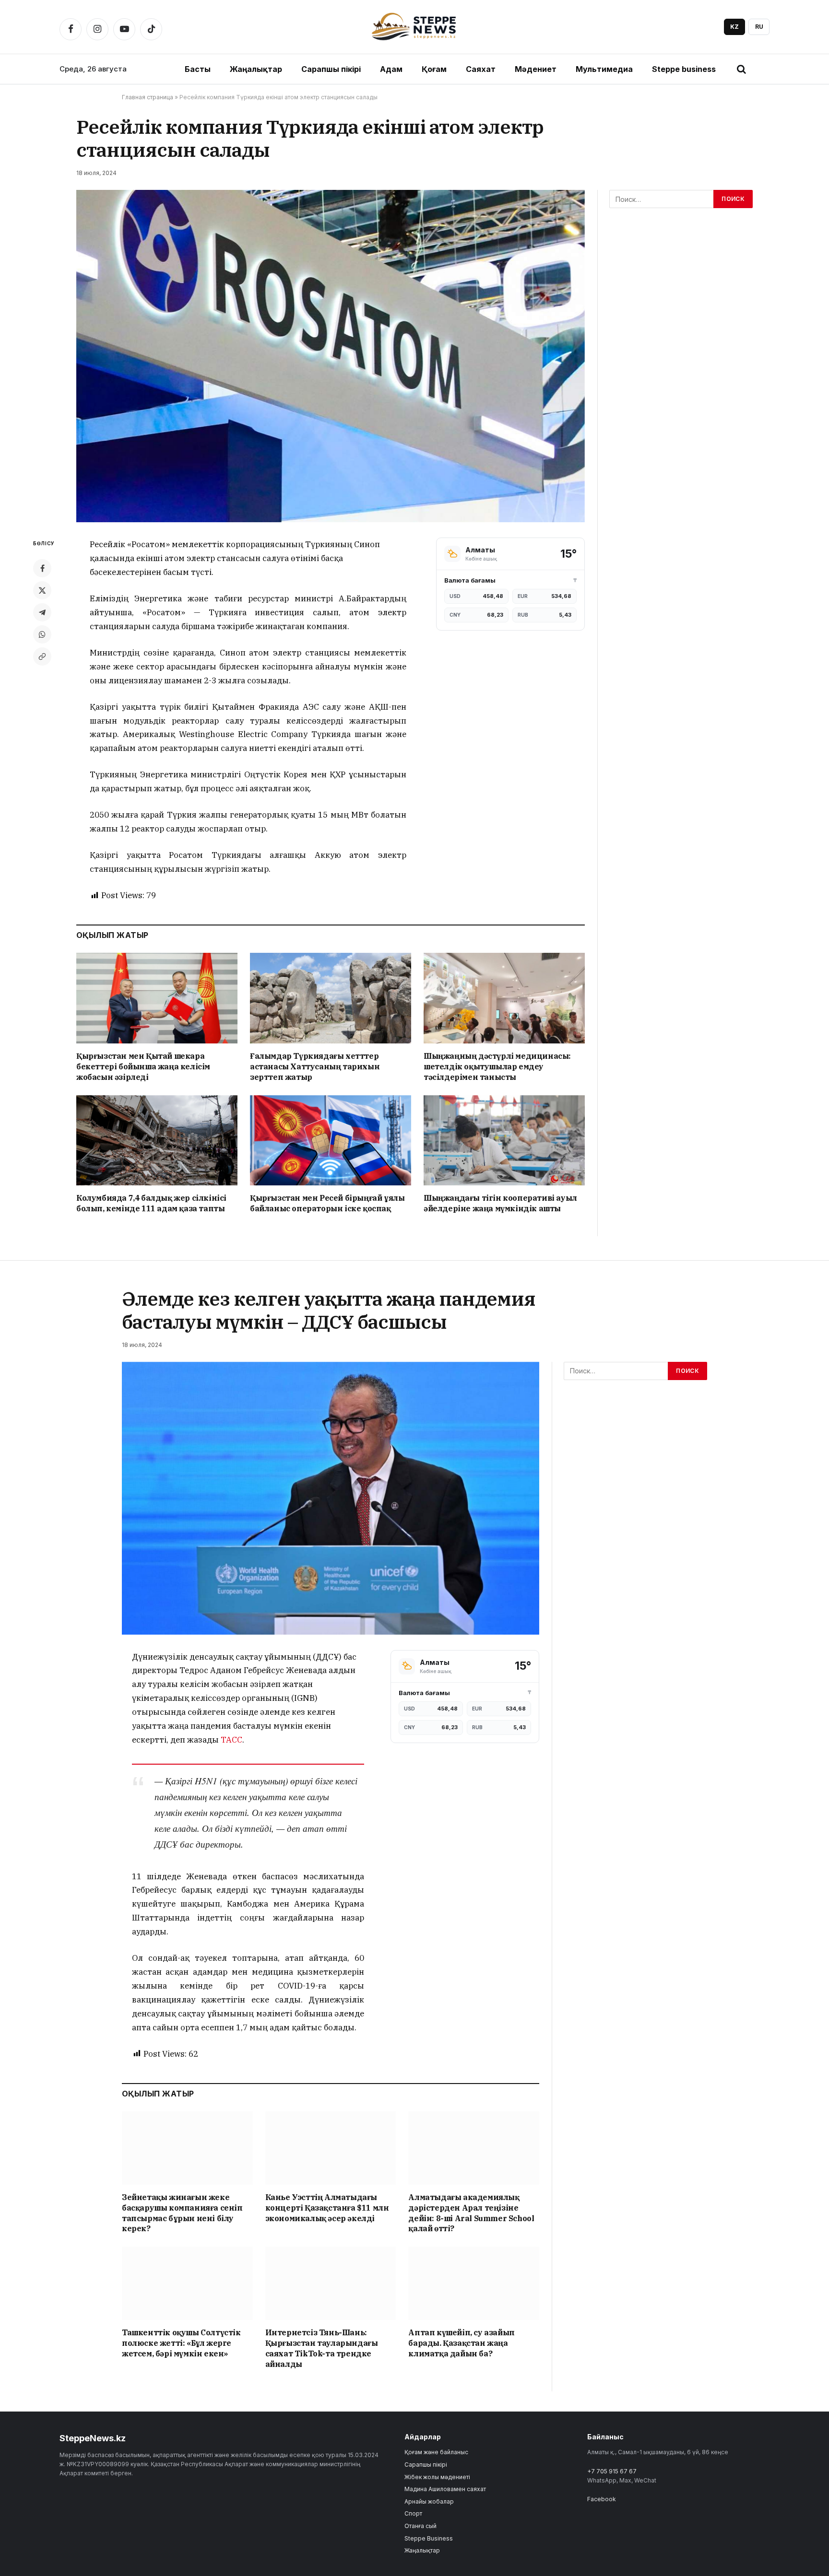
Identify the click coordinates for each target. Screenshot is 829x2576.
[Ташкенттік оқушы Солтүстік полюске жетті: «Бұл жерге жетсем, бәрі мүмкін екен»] (187, 2283)
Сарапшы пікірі (331, 69)
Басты (198, 69)
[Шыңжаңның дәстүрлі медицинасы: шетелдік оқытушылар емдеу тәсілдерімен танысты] (504, 998)
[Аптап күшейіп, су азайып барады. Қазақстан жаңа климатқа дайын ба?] (474, 2283)
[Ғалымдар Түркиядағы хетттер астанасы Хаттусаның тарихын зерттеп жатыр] (331, 998)
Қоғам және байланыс (436, 2452)
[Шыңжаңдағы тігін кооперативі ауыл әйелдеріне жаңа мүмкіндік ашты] (504, 1141)
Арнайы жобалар (429, 2501)
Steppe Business (429, 2538)
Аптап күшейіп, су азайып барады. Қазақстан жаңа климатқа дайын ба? (461, 2343)
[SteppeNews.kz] (414, 27)
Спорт (413, 2513)
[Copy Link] (42, 656)
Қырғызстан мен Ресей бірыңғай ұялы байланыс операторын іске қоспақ (327, 1203)
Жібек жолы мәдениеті (437, 2477)
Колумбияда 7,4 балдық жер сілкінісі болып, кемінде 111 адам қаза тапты (151, 1203)
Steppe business (684, 69)
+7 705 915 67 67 (612, 2471)
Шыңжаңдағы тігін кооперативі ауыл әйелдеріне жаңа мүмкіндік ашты (500, 1203)
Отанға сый (420, 2526)
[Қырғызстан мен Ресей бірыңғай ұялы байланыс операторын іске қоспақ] (331, 1141)
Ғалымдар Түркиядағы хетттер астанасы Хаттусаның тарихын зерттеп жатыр (315, 1066)
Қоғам (434, 69)
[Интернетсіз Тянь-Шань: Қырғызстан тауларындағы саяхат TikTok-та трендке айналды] (331, 2283)
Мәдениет (536, 69)
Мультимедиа (604, 69)
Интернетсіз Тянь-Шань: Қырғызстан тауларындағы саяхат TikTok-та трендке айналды (322, 2348)
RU (759, 27)
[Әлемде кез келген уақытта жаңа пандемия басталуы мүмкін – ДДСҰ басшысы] (331, 1498)
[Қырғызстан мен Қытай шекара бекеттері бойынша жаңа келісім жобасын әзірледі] (157, 998)
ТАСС (231, 1740)
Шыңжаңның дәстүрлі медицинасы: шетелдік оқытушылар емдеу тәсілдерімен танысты (497, 1066)
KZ (734, 27)
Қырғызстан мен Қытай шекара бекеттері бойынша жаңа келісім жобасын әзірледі (143, 1066)
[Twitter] (42, 590)
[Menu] (762, 69)
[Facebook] (42, 568)
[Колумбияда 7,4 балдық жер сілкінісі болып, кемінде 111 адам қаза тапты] (157, 1141)
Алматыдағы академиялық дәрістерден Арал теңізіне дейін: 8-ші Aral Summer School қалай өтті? (471, 2213)
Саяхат (481, 69)
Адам (391, 69)
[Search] (741, 69)
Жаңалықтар (256, 69)
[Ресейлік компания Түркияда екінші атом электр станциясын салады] (331, 356)
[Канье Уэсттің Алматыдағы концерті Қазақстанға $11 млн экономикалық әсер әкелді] (331, 2148)
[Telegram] (42, 612)
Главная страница (148, 97)
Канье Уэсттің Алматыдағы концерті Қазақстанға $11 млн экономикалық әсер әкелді (327, 2208)
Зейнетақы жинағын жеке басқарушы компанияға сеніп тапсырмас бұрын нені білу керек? (182, 2213)
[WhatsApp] (42, 634)
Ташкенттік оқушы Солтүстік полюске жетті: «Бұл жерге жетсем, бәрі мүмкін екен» (181, 2343)
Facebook (602, 2499)
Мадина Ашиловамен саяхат (445, 2489)
